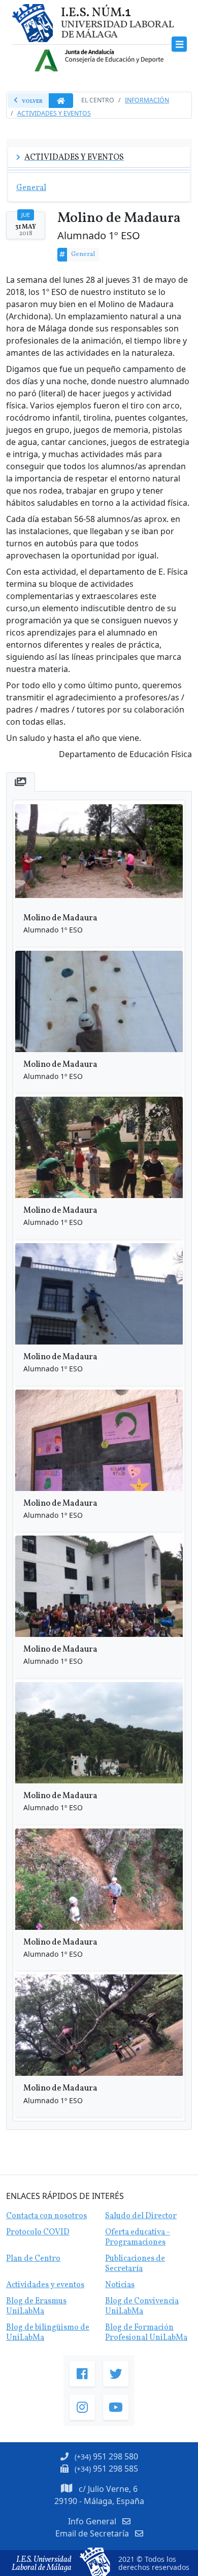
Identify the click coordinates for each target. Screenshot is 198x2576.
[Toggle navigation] (179, 44)
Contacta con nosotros (46, 2216)
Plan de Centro (33, 2259)
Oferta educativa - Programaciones (138, 2237)
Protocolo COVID (38, 2232)
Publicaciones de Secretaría (135, 2264)
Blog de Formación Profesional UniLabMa (146, 2333)
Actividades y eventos (45, 2285)
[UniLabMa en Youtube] (116, 2407)
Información (147, 100)
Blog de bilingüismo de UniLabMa (48, 2333)
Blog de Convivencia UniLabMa (142, 2306)
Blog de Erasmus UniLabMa (36, 2306)
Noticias (120, 2285)
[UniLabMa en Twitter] (116, 2374)
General (83, 254)
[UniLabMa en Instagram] (82, 2407)
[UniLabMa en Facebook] (82, 2374)
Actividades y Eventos (54, 113)
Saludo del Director (141, 2216)
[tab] (21, 782)
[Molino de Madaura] (99, 855)
